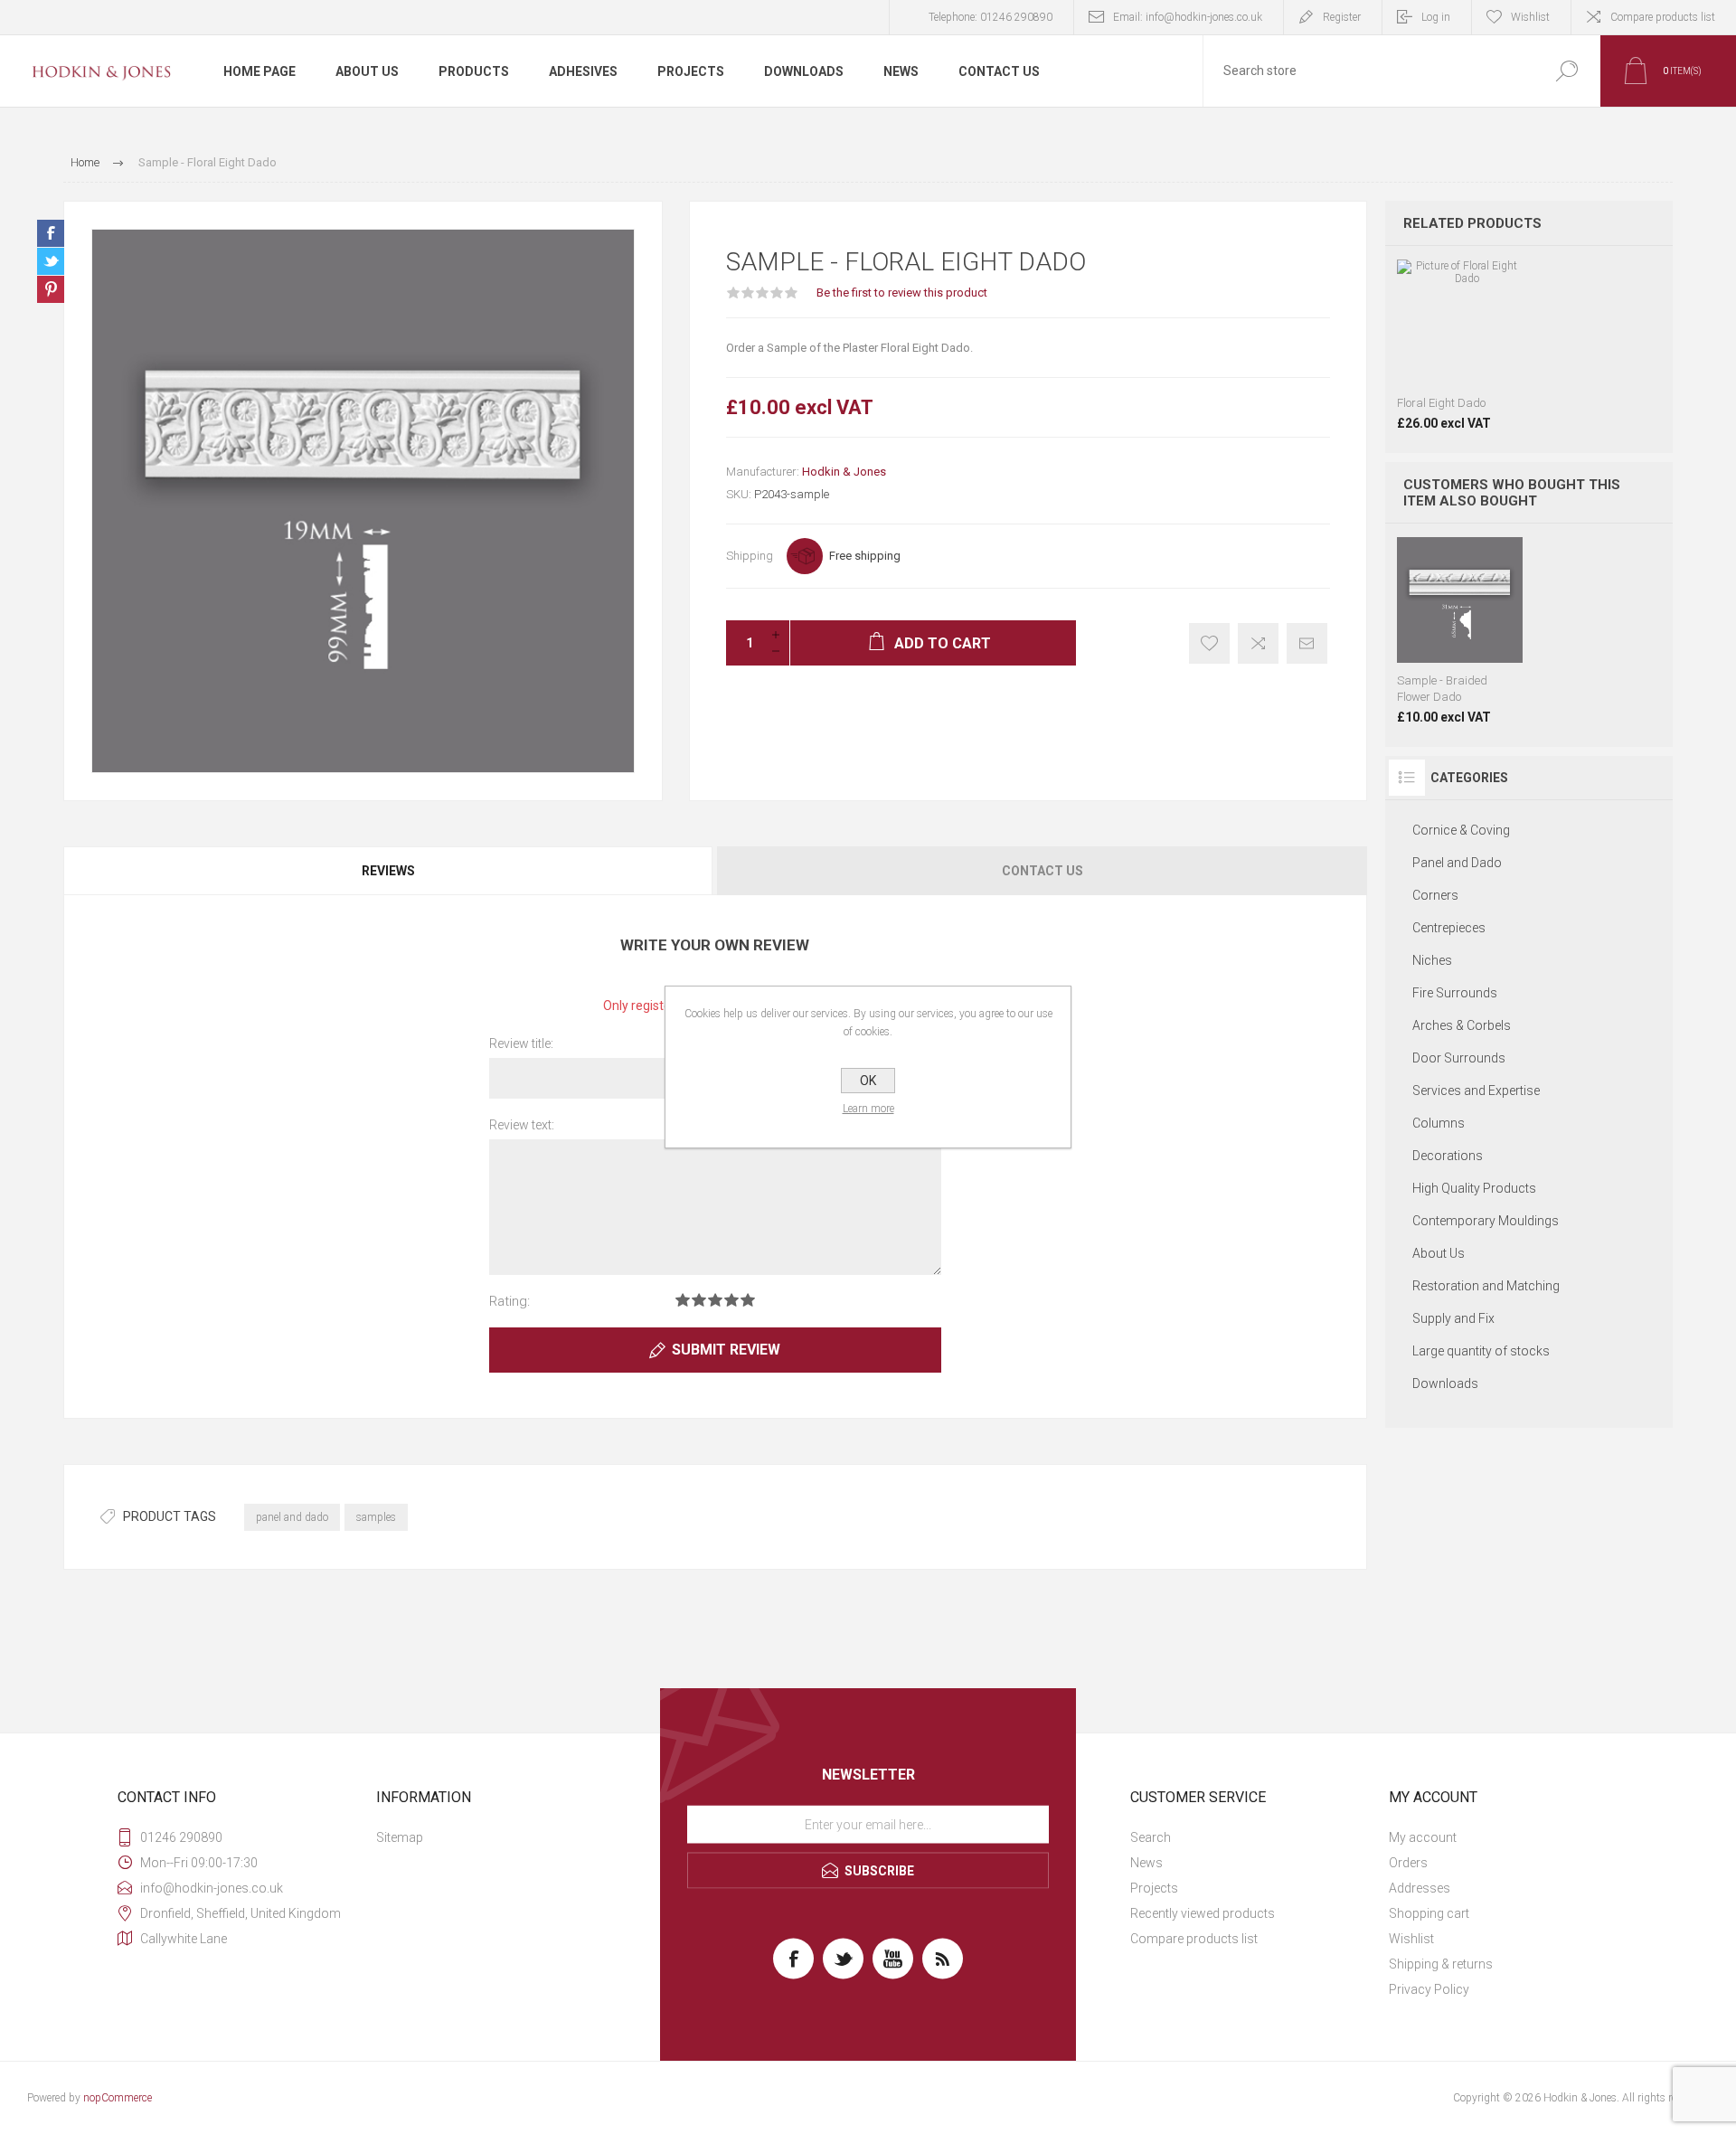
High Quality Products (1474, 1188)
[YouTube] (893, 1959)
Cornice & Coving (1461, 830)
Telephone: (991, 17)
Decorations (1448, 1156)
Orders (1408, 1863)
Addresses (1420, 1888)
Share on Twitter (51, 261)
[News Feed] (943, 1959)
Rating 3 (715, 1300)
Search (1151, 1837)
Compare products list (1663, 17)
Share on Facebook (51, 233)
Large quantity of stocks (1481, 1351)
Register (1342, 17)
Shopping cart (1429, 1913)
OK (868, 1081)
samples (376, 1517)
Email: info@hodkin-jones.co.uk (1188, 17)
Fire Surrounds (1455, 993)
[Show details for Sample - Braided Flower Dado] (1460, 631)
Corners (1435, 895)
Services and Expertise (1476, 1091)
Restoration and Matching (1486, 1286)
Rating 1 (683, 1300)
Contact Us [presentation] (1043, 871)
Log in (1436, 17)
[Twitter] (843, 1959)
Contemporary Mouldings (1486, 1221)
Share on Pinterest (51, 289)
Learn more (868, 1109)
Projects (1154, 1888)
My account (1423, 1837)
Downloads (1445, 1383)
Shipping (750, 556)
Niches (1432, 960)
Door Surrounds (1459, 1058)
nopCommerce (118, 2098)
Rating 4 (731, 1300)
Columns (1439, 1123)
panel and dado (292, 1517)
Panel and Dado (1457, 863)
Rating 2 (699, 1300)
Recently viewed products (1203, 1913)
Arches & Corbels (1462, 1025)
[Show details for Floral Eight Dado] (1460, 345)
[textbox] (1368, 71)
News (1146, 1863)
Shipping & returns (1441, 1964)
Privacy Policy (1429, 1989)
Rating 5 (748, 1300)
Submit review (726, 1350)
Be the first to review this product (902, 293)
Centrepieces (1449, 928)
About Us (1439, 1253)
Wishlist (1411, 1939)
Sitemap (400, 1837)
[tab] (389, 871)
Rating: (509, 1301)
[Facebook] (793, 1959)
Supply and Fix (1453, 1318)
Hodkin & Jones (844, 472)
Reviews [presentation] (388, 871)
